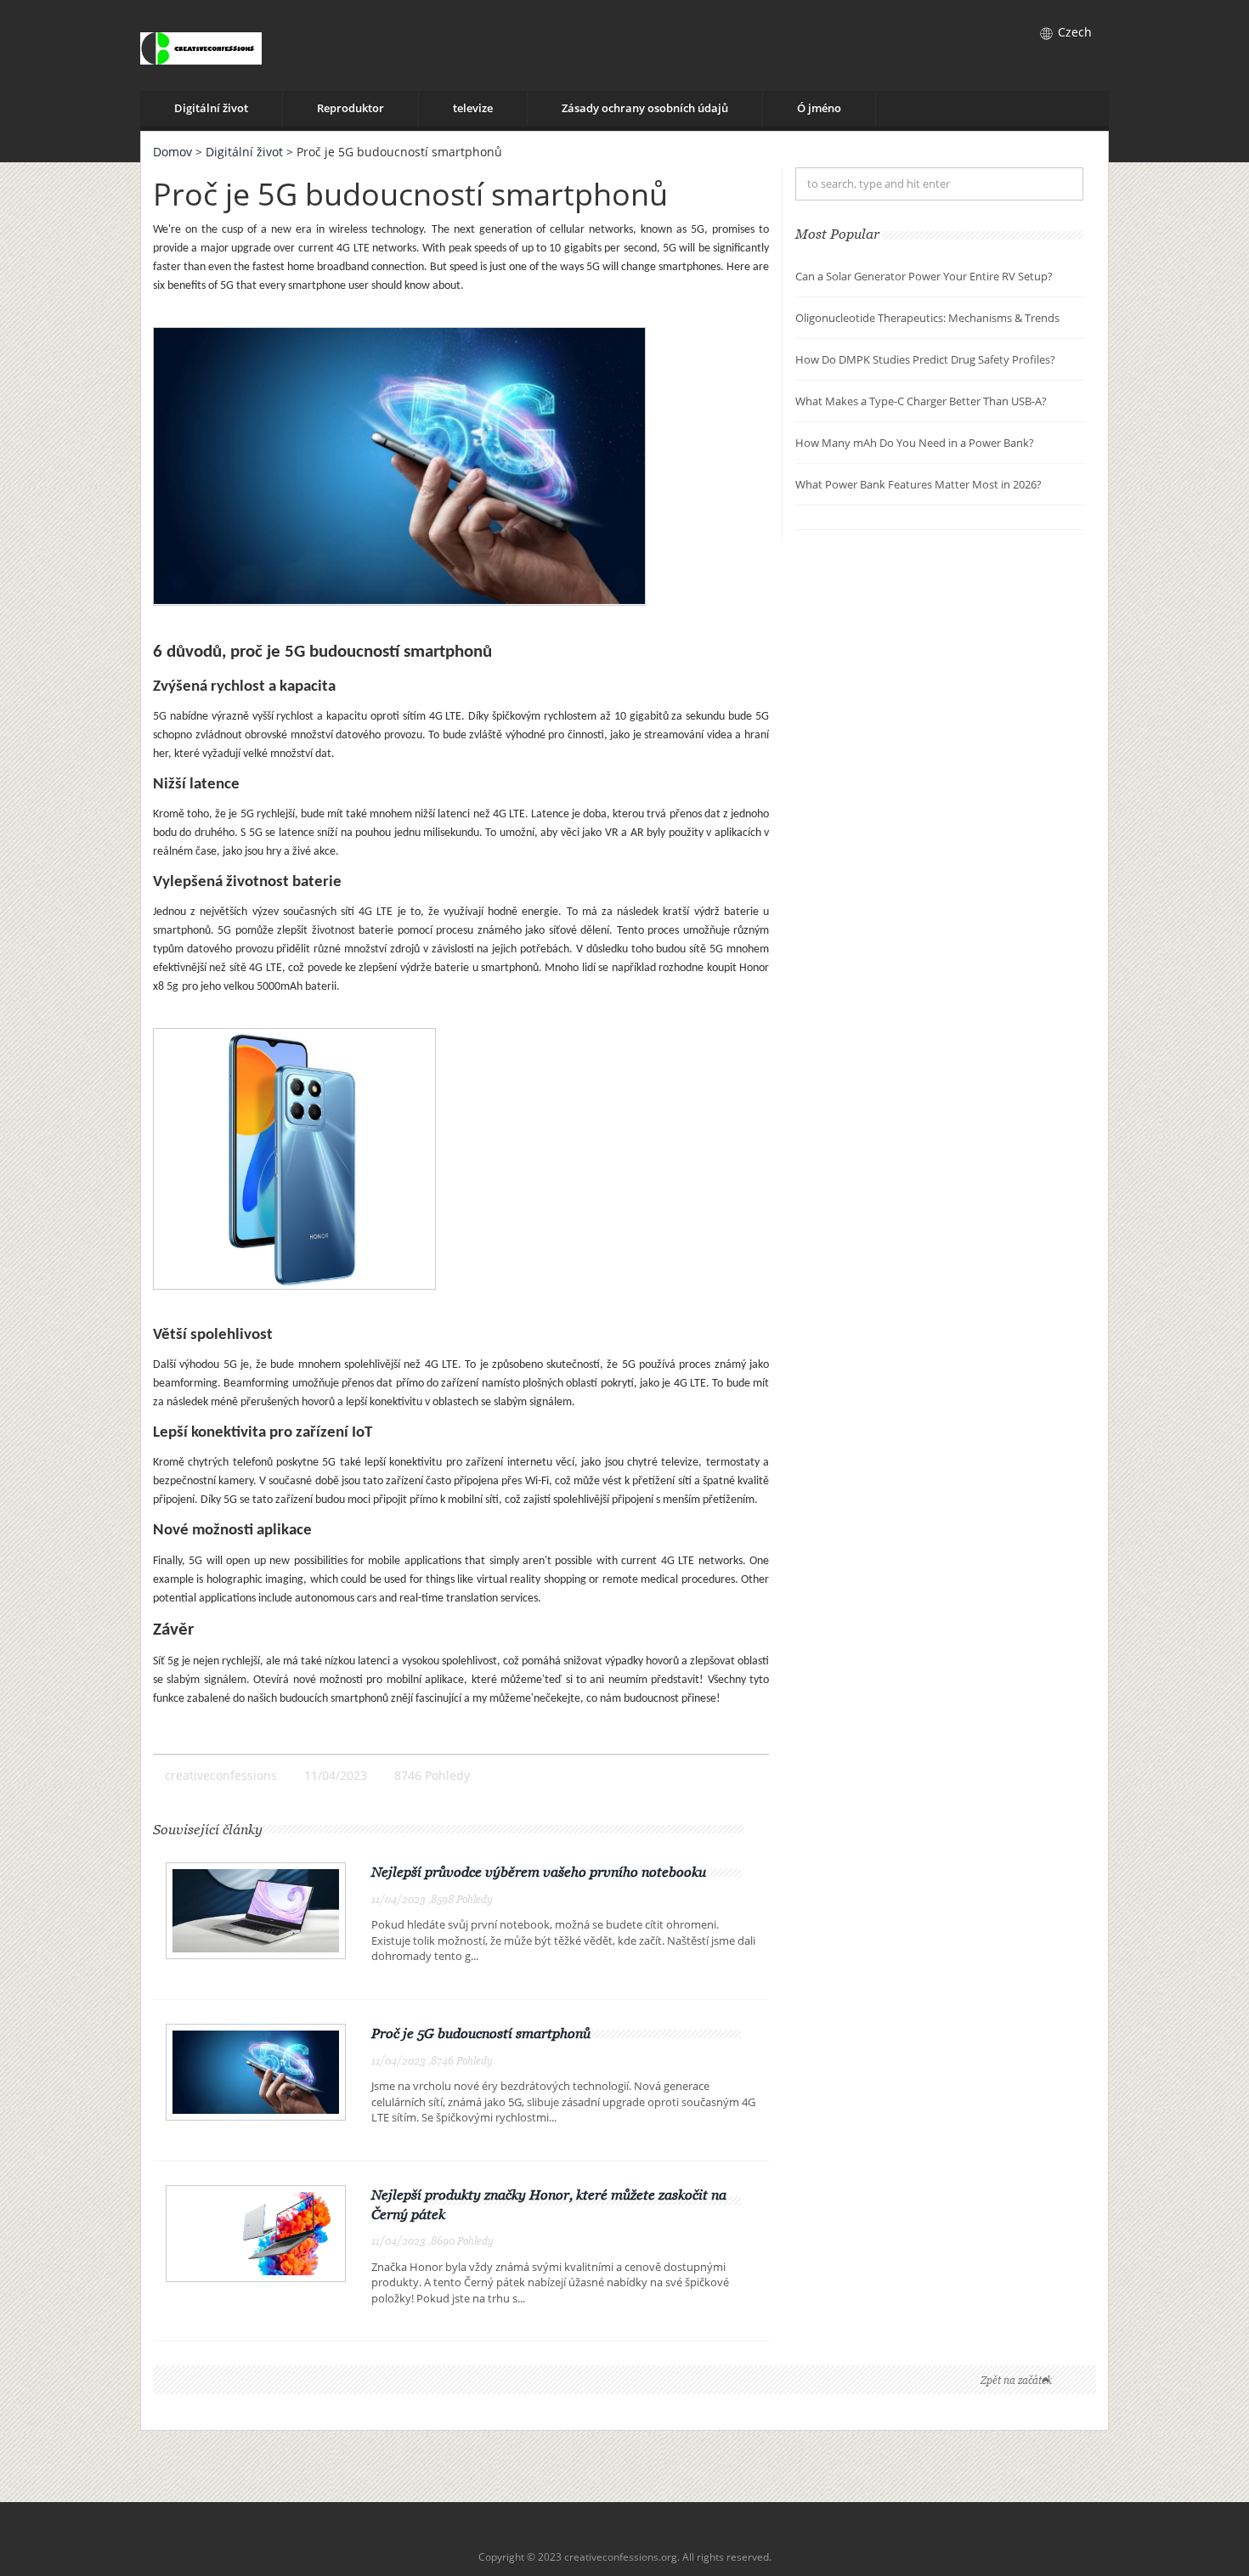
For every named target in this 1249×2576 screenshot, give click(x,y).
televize (473, 108)
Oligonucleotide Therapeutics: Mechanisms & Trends (927, 318)
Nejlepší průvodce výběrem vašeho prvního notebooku (539, 1872)
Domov (172, 152)
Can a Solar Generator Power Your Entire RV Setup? (924, 276)
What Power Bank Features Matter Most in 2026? (918, 484)
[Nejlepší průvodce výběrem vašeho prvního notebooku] (256, 1909)
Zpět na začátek (1016, 2380)
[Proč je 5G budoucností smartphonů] (256, 2071)
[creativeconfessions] (201, 45)
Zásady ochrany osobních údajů (645, 108)
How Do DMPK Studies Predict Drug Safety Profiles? (925, 359)
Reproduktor (350, 108)
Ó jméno (819, 108)
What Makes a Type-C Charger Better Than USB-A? (921, 401)
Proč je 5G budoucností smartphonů (481, 2033)
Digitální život (211, 108)
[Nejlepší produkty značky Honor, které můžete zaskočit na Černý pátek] (256, 2231)
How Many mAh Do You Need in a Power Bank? (915, 443)
